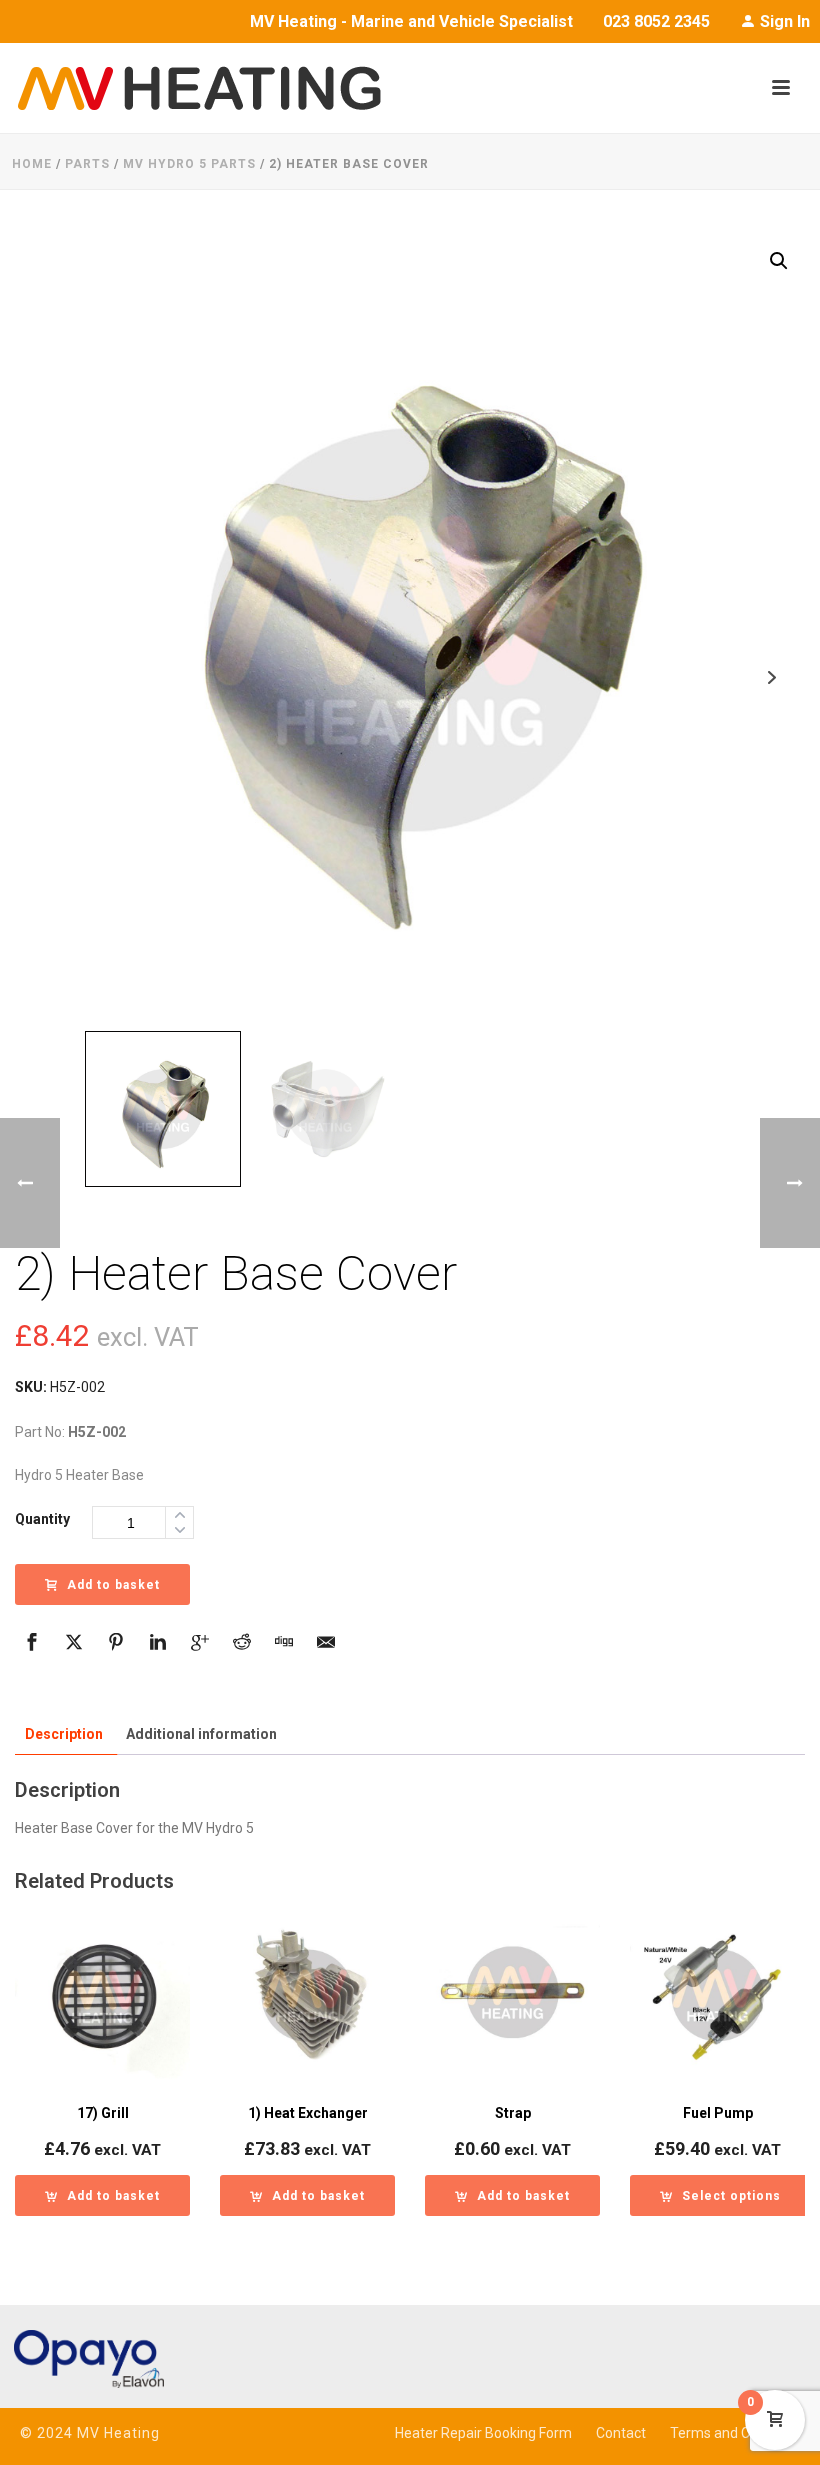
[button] (779, 261)
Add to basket (113, 1585)
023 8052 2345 (656, 21)
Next (771, 677)
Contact (621, 2433)
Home (32, 164)
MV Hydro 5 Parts (189, 164)
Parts (87, 164)
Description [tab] (64, 1734)
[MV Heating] (190, 88)
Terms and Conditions (739, 2433)
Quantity (42, 1519)
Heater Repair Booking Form (483, 2433)
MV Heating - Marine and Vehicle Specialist (411, 21)
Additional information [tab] (201, 1734)
